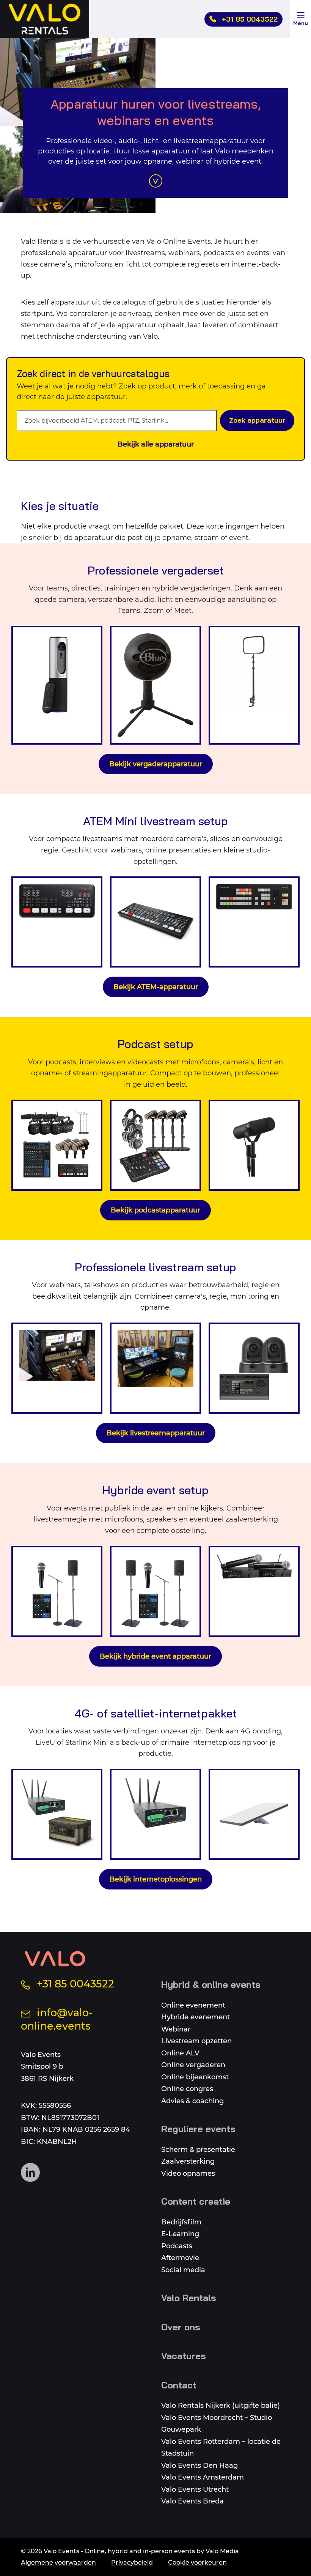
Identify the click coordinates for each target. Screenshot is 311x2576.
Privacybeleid (132, 2563)
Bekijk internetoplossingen (156, 1879)
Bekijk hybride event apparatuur (155, 1656)
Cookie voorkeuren (197, 2563)
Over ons (181, 2327)
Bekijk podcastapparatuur (155, 1210)
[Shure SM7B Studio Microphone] (254, 1145)
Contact (179, 2385)
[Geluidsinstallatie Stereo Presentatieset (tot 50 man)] (155, 1591)
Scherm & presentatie (198, 2150)
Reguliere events (198, 2129)
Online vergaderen (193, 2065)
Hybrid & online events (211, 1984)
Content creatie (196, 2201)
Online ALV (180, 2053)
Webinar (176, 2029)
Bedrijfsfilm (181, 2222)
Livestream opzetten (196, 2041)
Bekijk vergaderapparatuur (156, 764)
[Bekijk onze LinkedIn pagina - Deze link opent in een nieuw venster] (30, 2172)
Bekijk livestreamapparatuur (156, 1433)
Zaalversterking (188, 2161)
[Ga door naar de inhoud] (156, 181)
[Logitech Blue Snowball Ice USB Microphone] (155, 685)
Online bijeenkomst (195, 2077)
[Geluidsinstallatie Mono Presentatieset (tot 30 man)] (57, 1591)
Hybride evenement (196, 2017)
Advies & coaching (192, 2101)
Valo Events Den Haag (199, 2466)
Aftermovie (180, 2258)
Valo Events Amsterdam (203, 2477)
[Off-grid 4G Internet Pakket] (57, 1814)
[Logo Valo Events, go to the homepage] (55, 1959)
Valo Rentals (189, 2298)
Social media (183, 2270)
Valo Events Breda (192, 2501)
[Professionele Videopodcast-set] (57, 1145)
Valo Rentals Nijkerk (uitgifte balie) (221, 2406)
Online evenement (193, 2005)
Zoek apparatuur (257, 420)
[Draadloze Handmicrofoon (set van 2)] (254, 1591)
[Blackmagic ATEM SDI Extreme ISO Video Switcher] (155, 922)
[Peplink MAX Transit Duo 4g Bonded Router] (155, 1814)
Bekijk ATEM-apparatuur (156, 987)
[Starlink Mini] (254, 1814)
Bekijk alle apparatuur (156, 444)
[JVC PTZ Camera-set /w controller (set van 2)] (254, 1368)
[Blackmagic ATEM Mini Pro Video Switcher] (57, 922)
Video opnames (188, 2173)
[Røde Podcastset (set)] (155, 1145)
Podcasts (177, 2246)
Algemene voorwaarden (58, 2563)
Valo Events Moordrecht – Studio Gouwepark (217, 2424)
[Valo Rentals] (45, 19)
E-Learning (180, 2234)
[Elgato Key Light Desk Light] (254, 685)
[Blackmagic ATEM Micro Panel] (254, 922)
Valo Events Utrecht (195, 2489)
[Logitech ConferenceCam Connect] (57, 685)
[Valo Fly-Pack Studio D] (155, 1368)
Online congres (187, 2089)
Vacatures (184, 2356)
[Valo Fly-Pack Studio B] (57, 1368)
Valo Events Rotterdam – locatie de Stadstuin (221, 2448)
